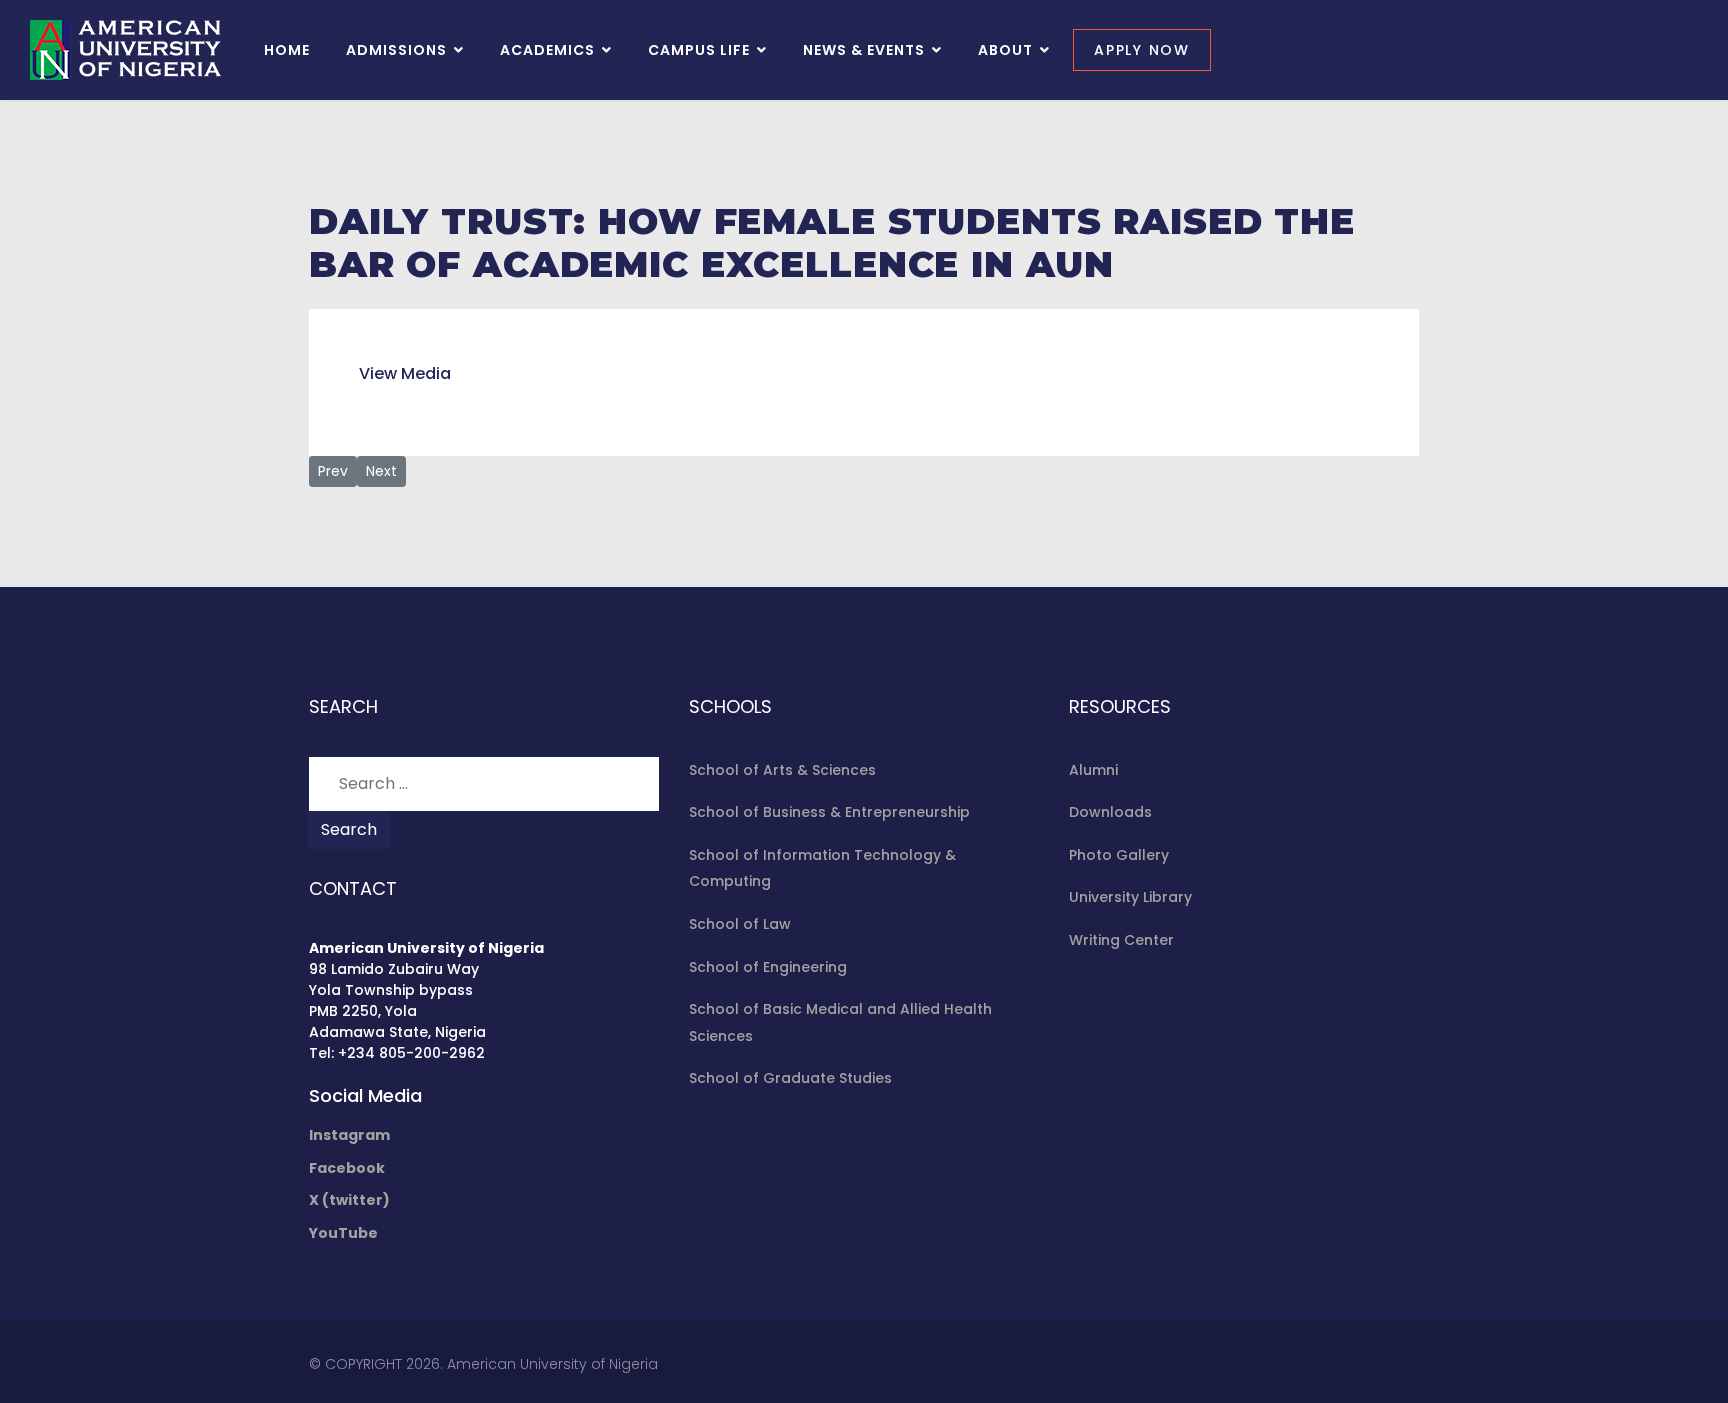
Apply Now (1142, 50)
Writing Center (1121, 940)
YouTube (343, 1233)
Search (349, 829)
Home (287, 50)
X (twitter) (349, 1200)
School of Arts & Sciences (782, 770)
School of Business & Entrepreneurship (829, 812)
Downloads (1110, 812)
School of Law (740, 924)
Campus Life (699, 50)
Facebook (347, 1168)
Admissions (396, 50)
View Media (405, 373)
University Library (1130, 897)
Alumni (1093, 770)
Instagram (349, 1135)
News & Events (864, 50)
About (1005, 50)
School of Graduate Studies (790, 1078)
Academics (547, 50)
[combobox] (484, 784)
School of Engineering (768, 967)
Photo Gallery (1119, 855)
